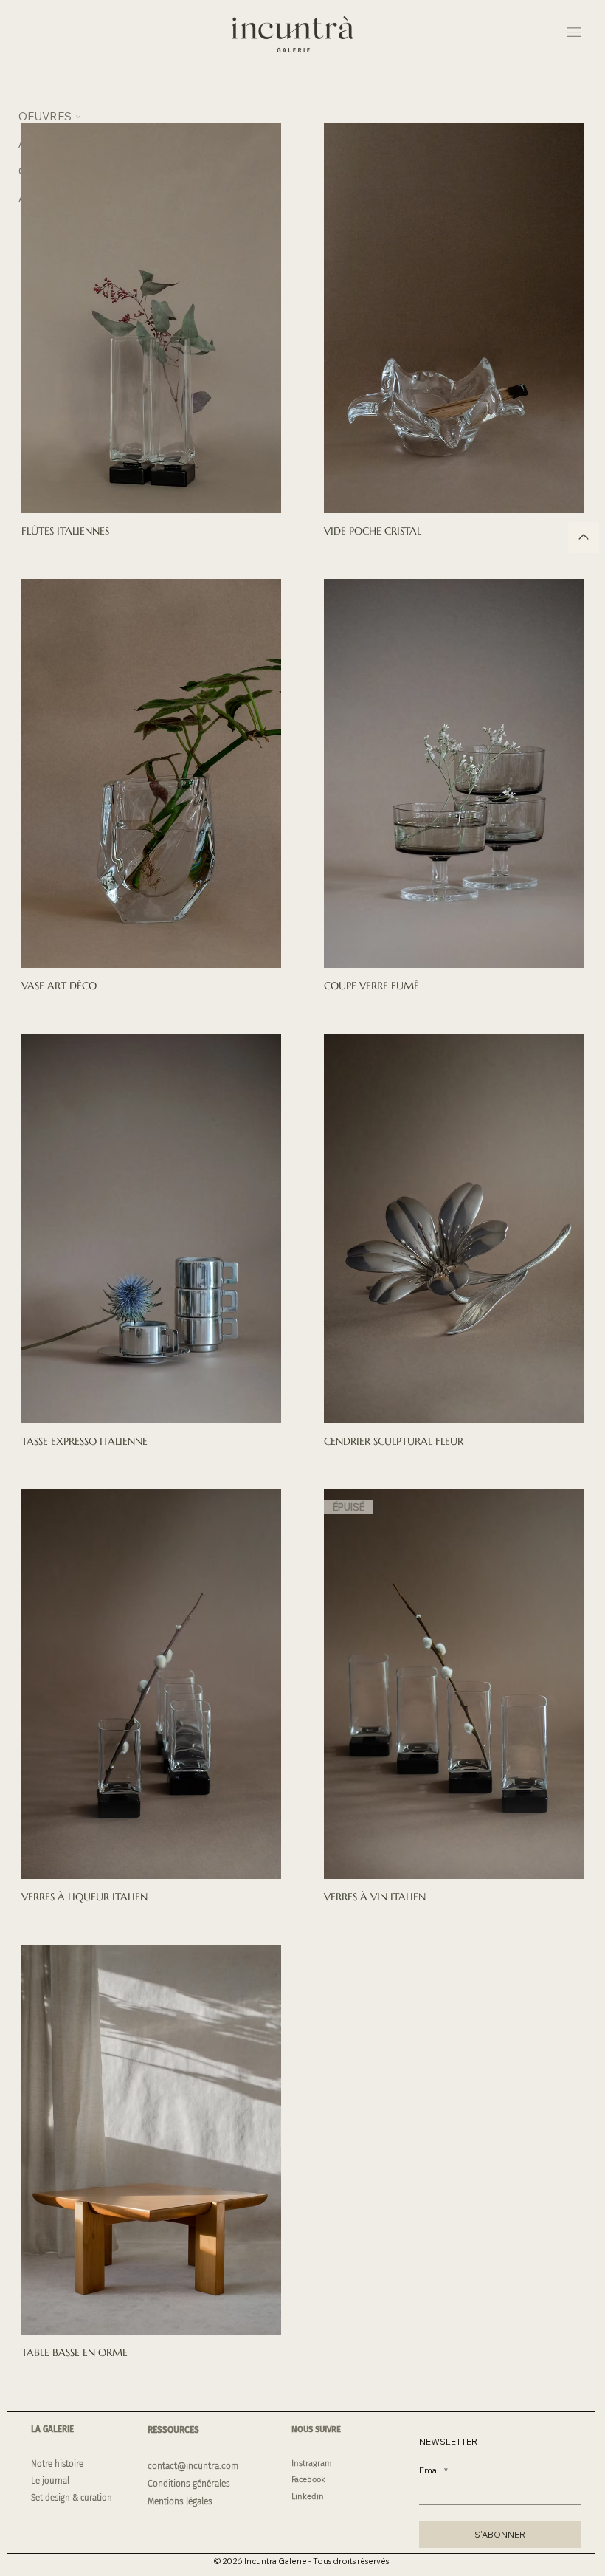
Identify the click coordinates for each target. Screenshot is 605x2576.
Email (433, 2470)
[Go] (584, 537)
